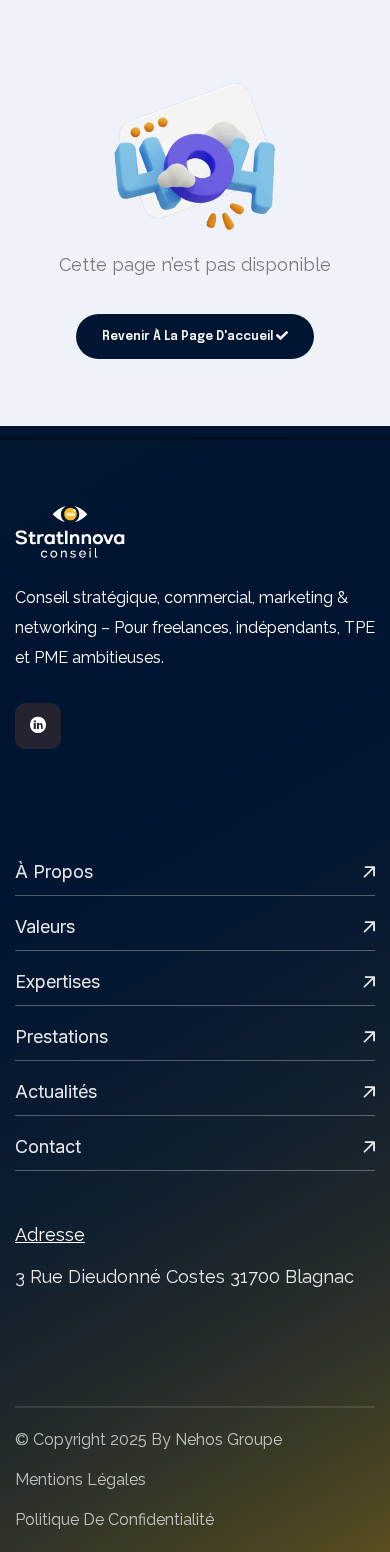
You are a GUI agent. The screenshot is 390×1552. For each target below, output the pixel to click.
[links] (195, 532)
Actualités (56, 1091)
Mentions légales (80, 1479)
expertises (57, 981)
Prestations (61, 1036)
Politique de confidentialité (114, 1519)
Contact (48, 1146)
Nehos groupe (228, 1439)
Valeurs (45, 926)
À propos (54, 871)
